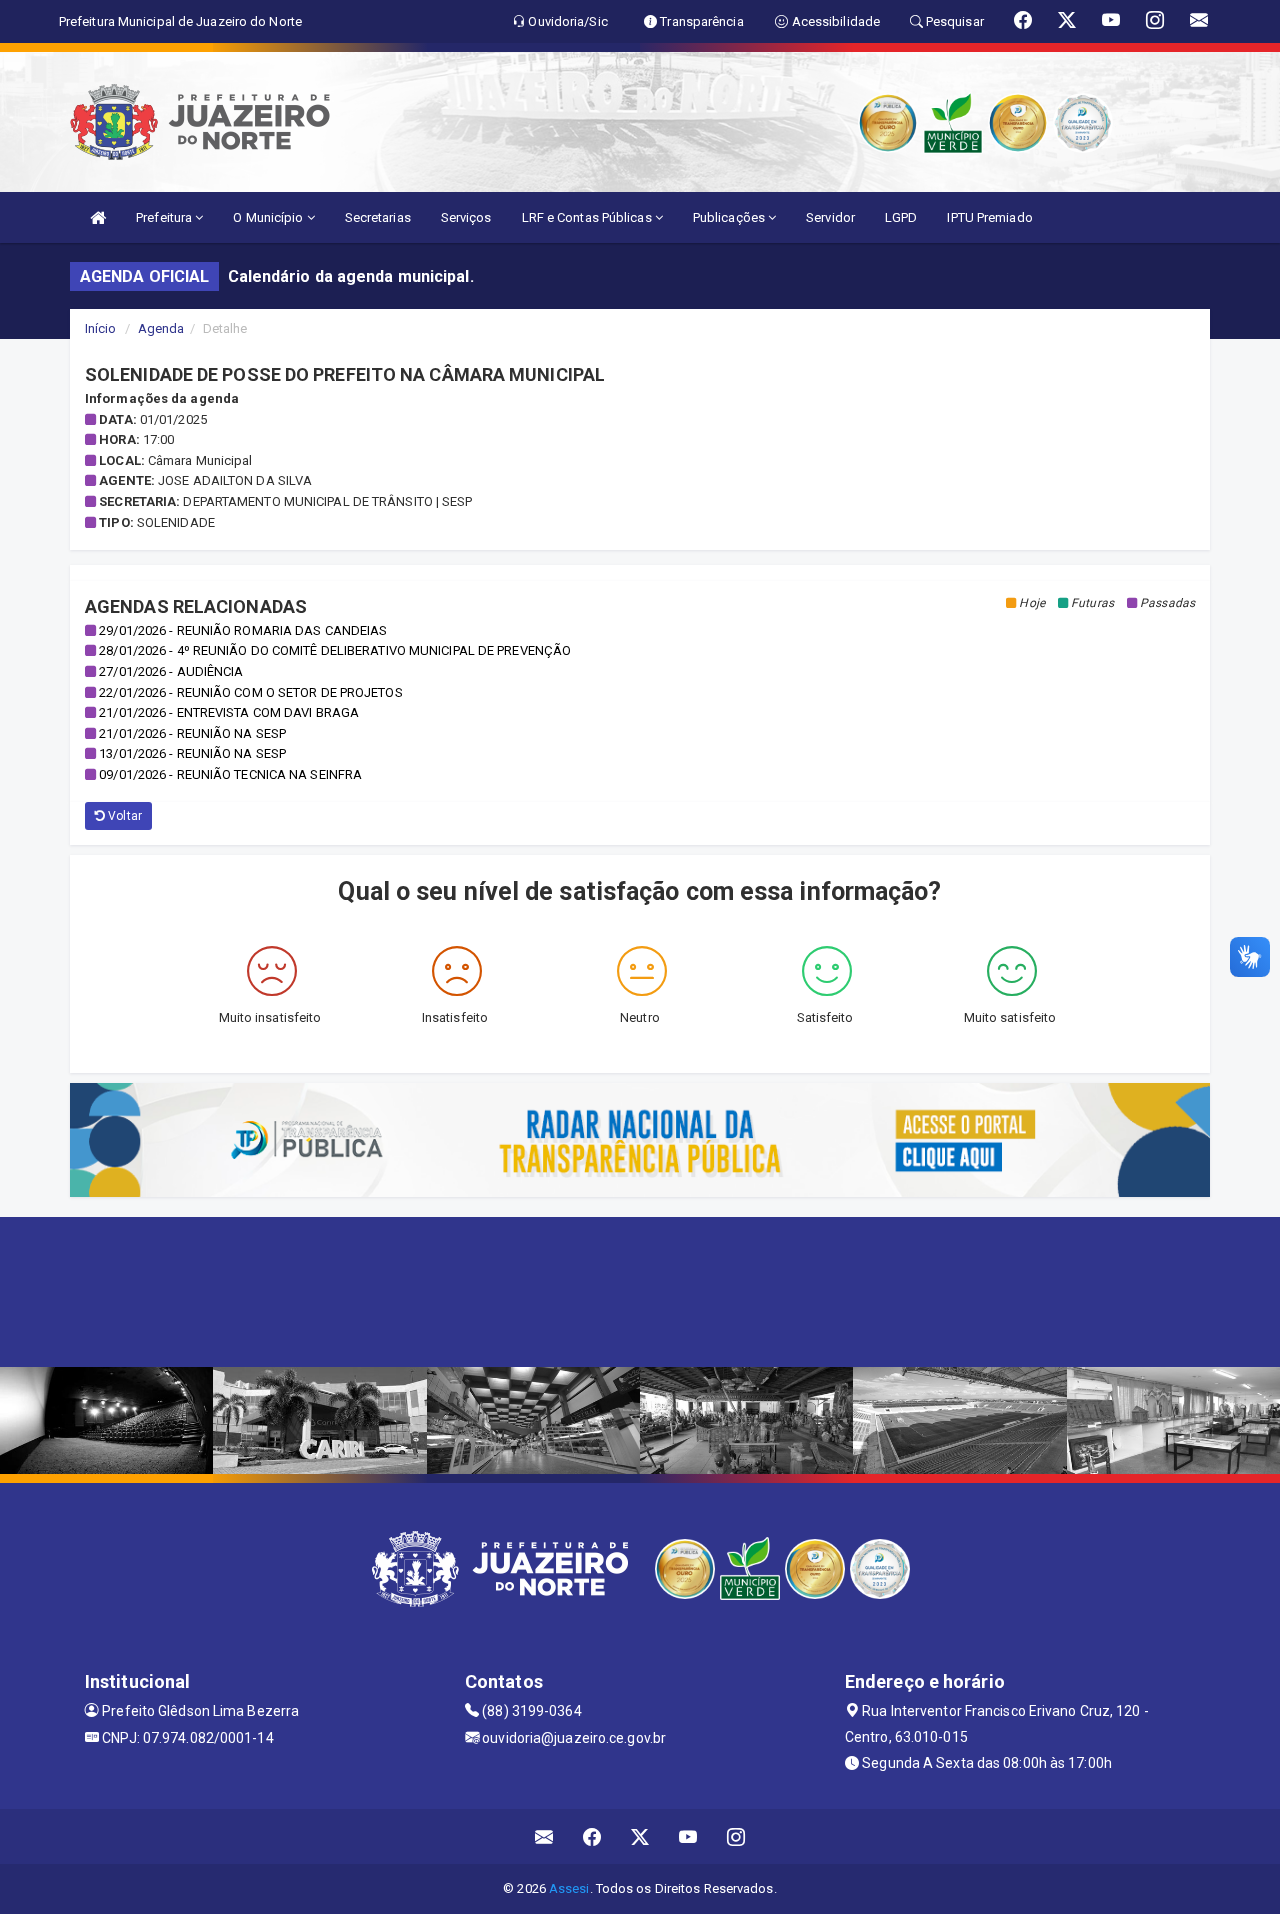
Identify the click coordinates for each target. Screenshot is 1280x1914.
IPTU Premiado (989, 217)
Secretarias (378, 217)
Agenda (161, 328)
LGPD (901, 217)
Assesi (569, 1888)
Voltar (123, 816)
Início (101, 328)
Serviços (466, 217)
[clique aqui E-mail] (544, 1836)
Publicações (730, 217)
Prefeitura (165, 217)
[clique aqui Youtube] (688, 1836)
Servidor (830, 217)
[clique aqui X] (640, 1836)
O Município (269, 217)
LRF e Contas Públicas (588, 217)
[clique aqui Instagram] (736, 1836)
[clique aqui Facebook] (592, 1836)
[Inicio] (98, 217)
